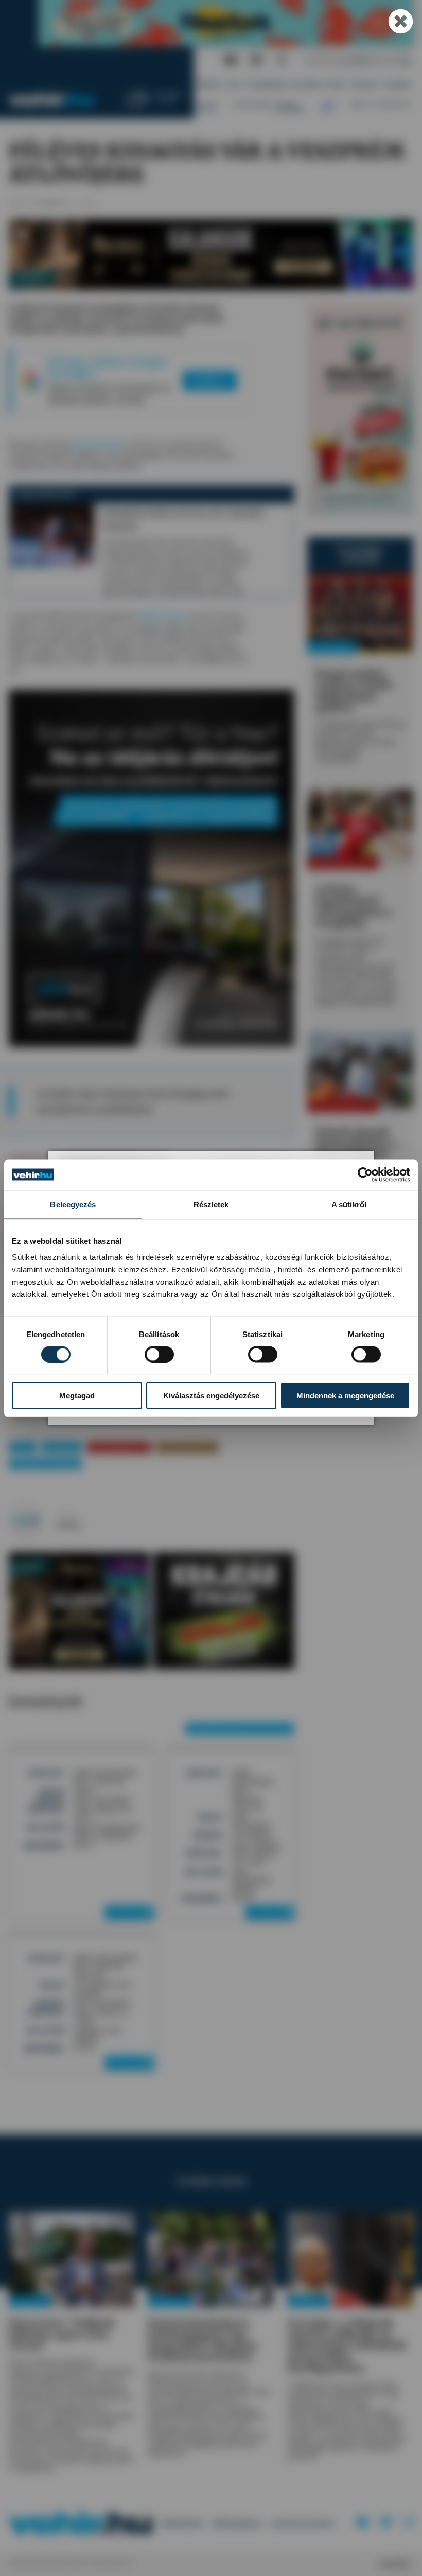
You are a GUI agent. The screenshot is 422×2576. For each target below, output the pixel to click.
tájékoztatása (161, 616)
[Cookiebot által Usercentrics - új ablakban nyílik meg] (365, 1175)
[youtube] (231, 60)
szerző (65, 1516)
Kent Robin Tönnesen (46, 1464)
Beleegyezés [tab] (73, 1204)
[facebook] (257, 60)
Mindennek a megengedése (345, 1396)
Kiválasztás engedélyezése (211, 1396)
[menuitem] (210, 85)
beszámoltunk (98, 444)
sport (23, 1447)
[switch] (159, 1354)
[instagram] (282, 60)
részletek (127, 1912)
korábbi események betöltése (240, 1728)
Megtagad (77, 1396)
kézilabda (62, 1447)
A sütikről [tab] (349, 1204)
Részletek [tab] (211, 1204)
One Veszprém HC (119, 1447)
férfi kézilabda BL (187, 1447)
